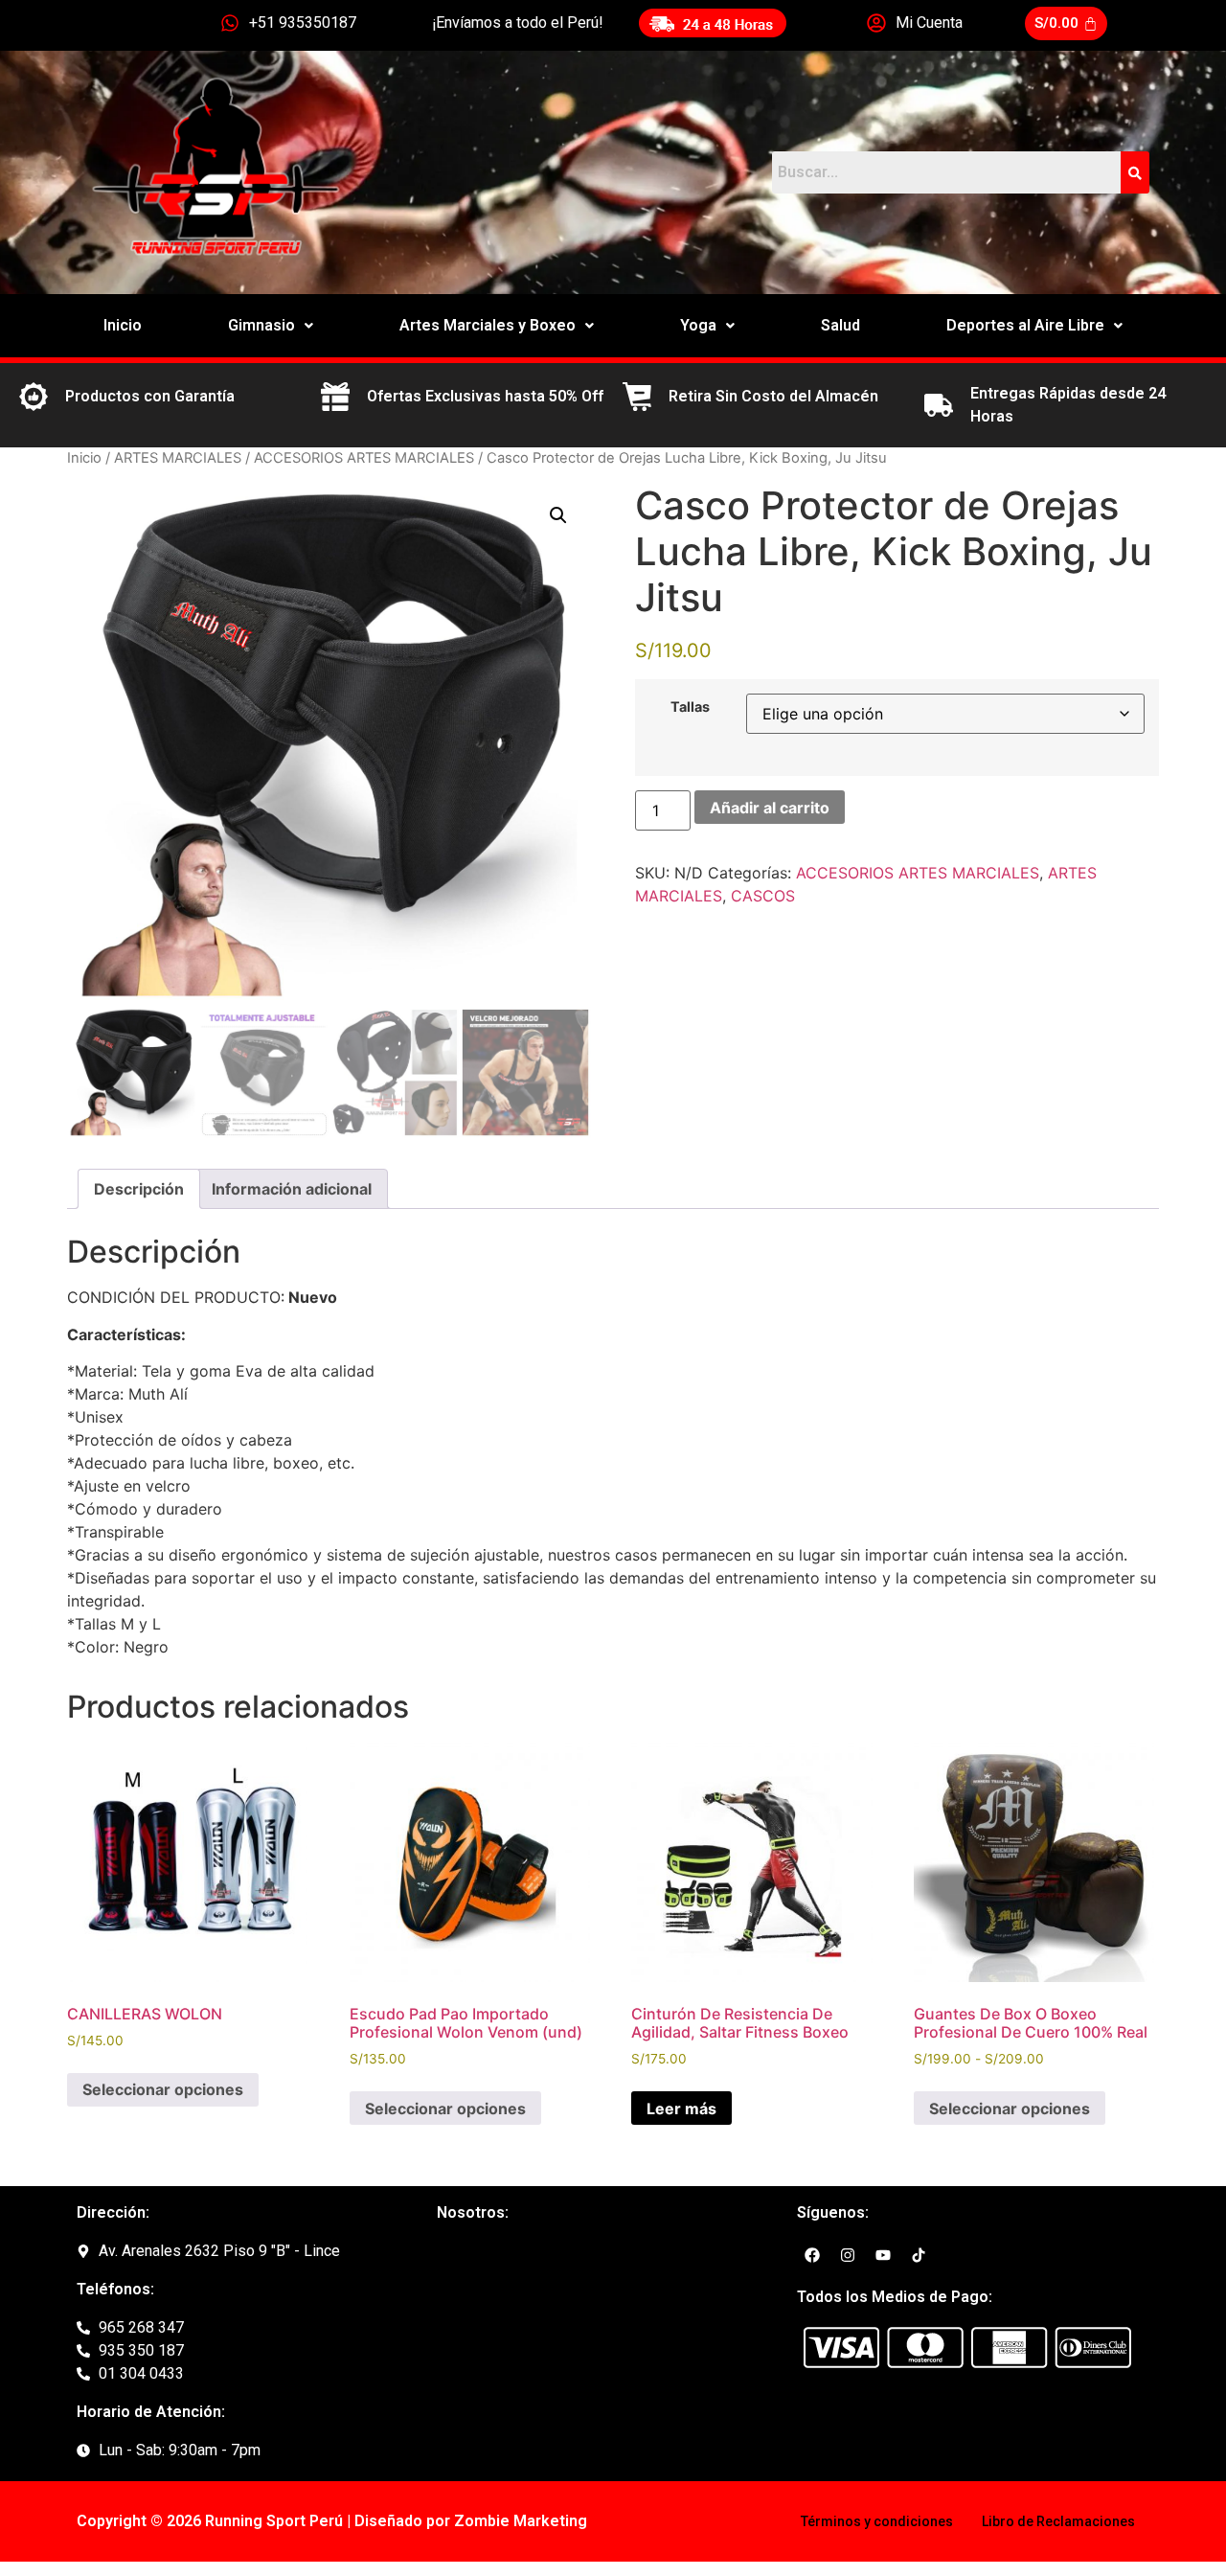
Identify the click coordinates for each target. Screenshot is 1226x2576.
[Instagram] (848, 2255)
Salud (840, 325)
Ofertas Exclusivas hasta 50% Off (485, 396)
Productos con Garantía (150, 396)
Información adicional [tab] (292, 1189)
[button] (271, 326)
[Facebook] (812, 2255)
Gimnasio (261, 325)
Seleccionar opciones (163, 2089)
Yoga (698, 325)
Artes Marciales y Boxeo (488, 325)
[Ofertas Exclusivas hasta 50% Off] (335, 397)
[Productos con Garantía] (34, 397)
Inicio (123, 325)
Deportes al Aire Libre (1025, 325)
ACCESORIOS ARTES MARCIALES (364, 458)
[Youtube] (883, 2255)
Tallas (690, 707)
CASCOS (763, 896)
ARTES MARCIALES (178, 458)
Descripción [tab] (139, 1189)
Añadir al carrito (770, 808)
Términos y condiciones (877, 2521)
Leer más (681, 2109)
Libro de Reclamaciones (1058, 2521)
